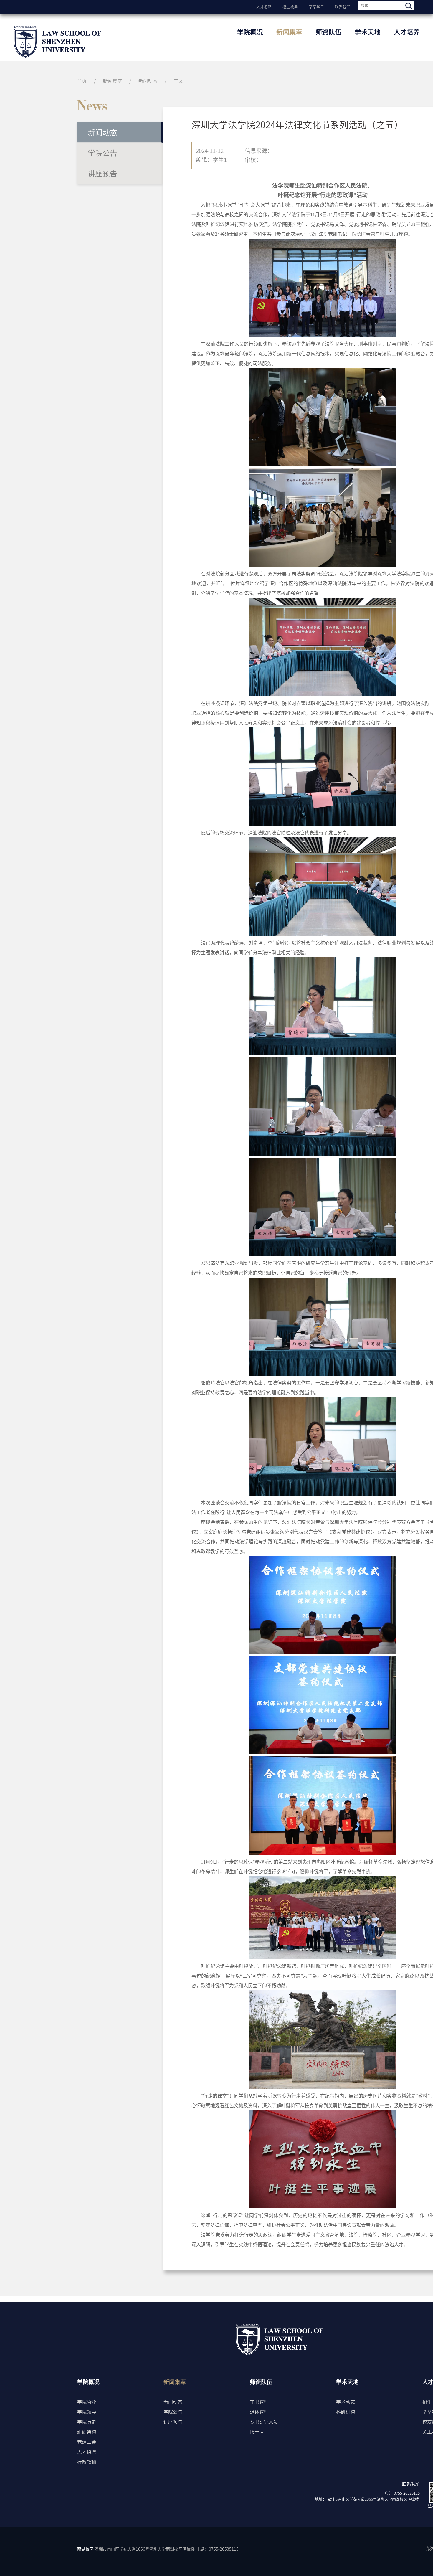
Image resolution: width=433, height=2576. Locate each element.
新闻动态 (148, 81)
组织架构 (87, 2432)
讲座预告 (103, 173)
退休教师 (259, 2412)
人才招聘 (264, 6)
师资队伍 (328, 32)
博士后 (257, 2432)
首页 (82, 81)
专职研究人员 (264, 2422)
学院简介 (87, 2402)
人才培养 (407, 32)
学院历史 (87, 2422)
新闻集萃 (289, 32)
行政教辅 (87, 2462)
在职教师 (259, 2402)
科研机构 (346, 2412)
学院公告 (103, 153)
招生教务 (290, 6)
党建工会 (87, 2442)
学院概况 (250, 32)
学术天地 (368, 32)
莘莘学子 (316, 6)
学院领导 (87, 2412)
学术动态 (346, 2402)
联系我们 (343, 6)
